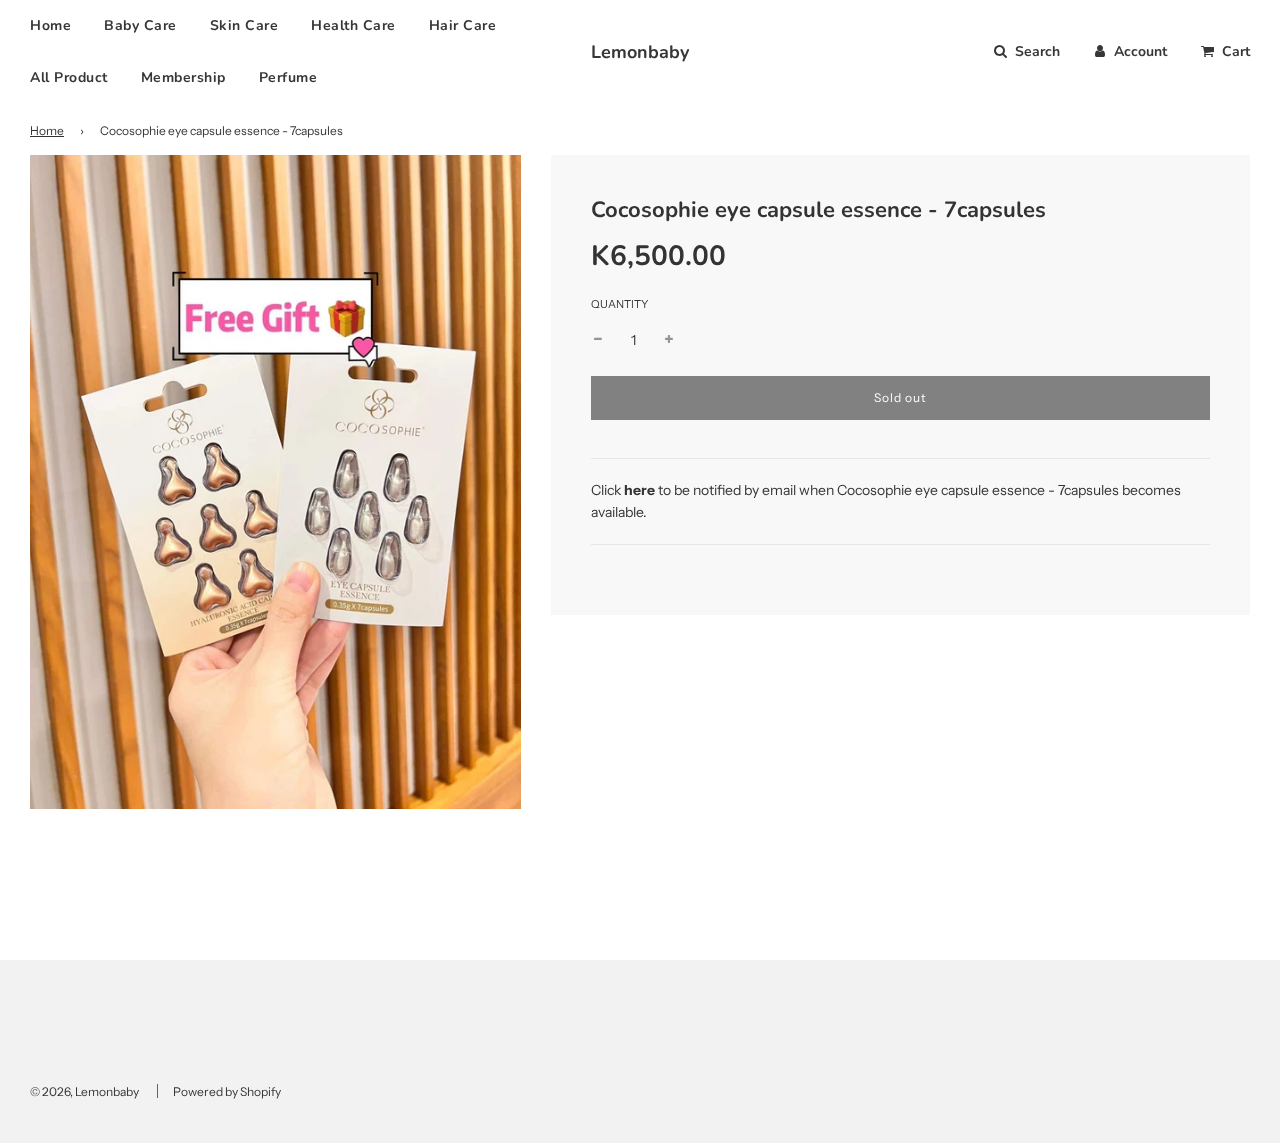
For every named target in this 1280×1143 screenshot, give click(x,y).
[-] (598, 340)
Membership (183, 77)
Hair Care (463, 25)
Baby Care (140, 25)
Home (50, 25)
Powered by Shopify (227, 1091)
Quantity (619, 304)
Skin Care (244, 25)
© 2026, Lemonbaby (84, 1091)
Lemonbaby (640, 52)
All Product (69, 77)
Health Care (353, 25)
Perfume (288, 77)
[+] (669, 340)
